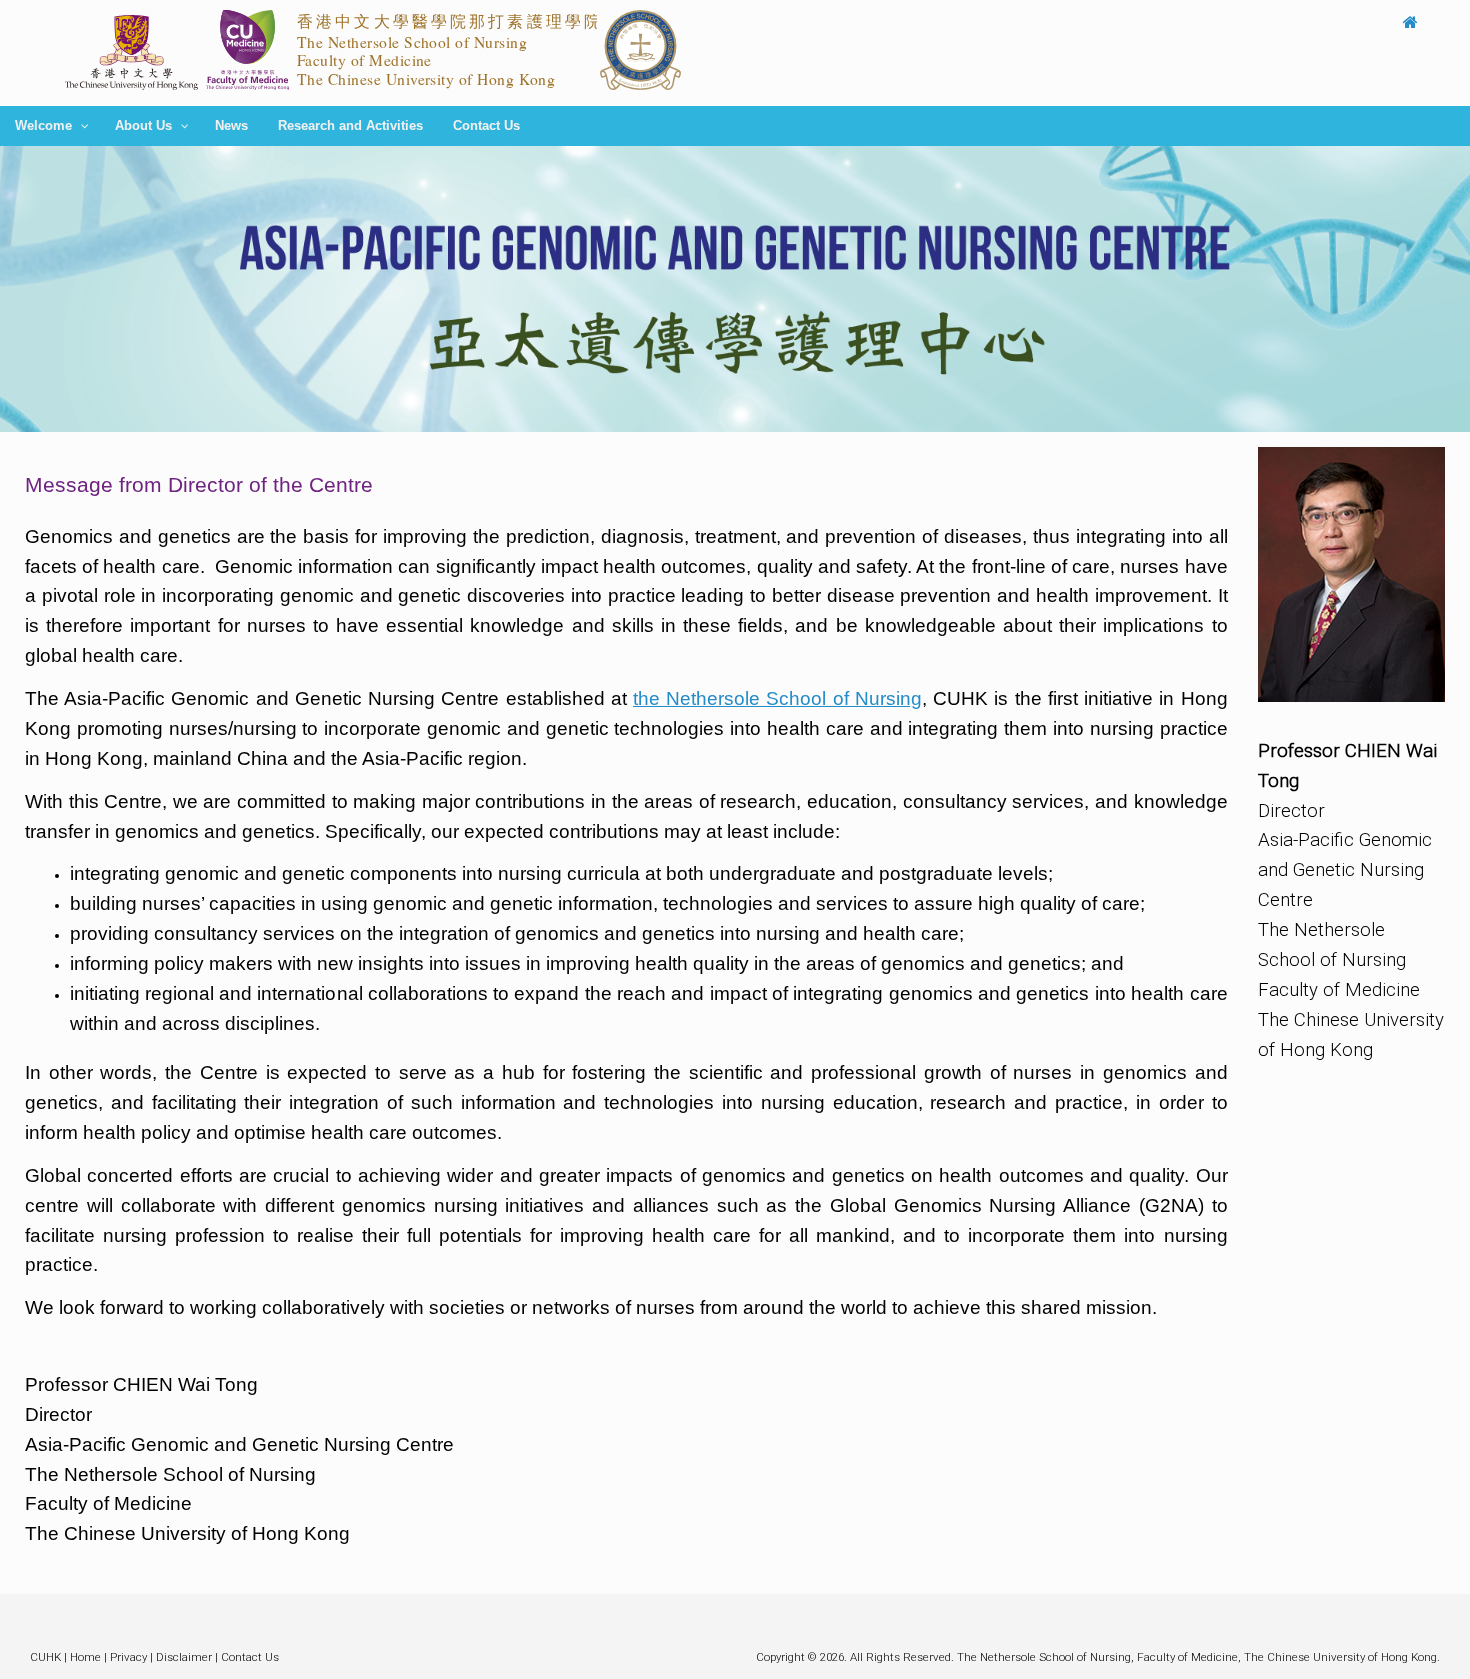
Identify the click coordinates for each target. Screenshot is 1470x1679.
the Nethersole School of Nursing (777, 698)
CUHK (45, 1657)
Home (85, 1657)
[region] (735, 289)
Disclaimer (184, 1657)
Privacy (128, 1657)
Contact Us (250, 1657)
